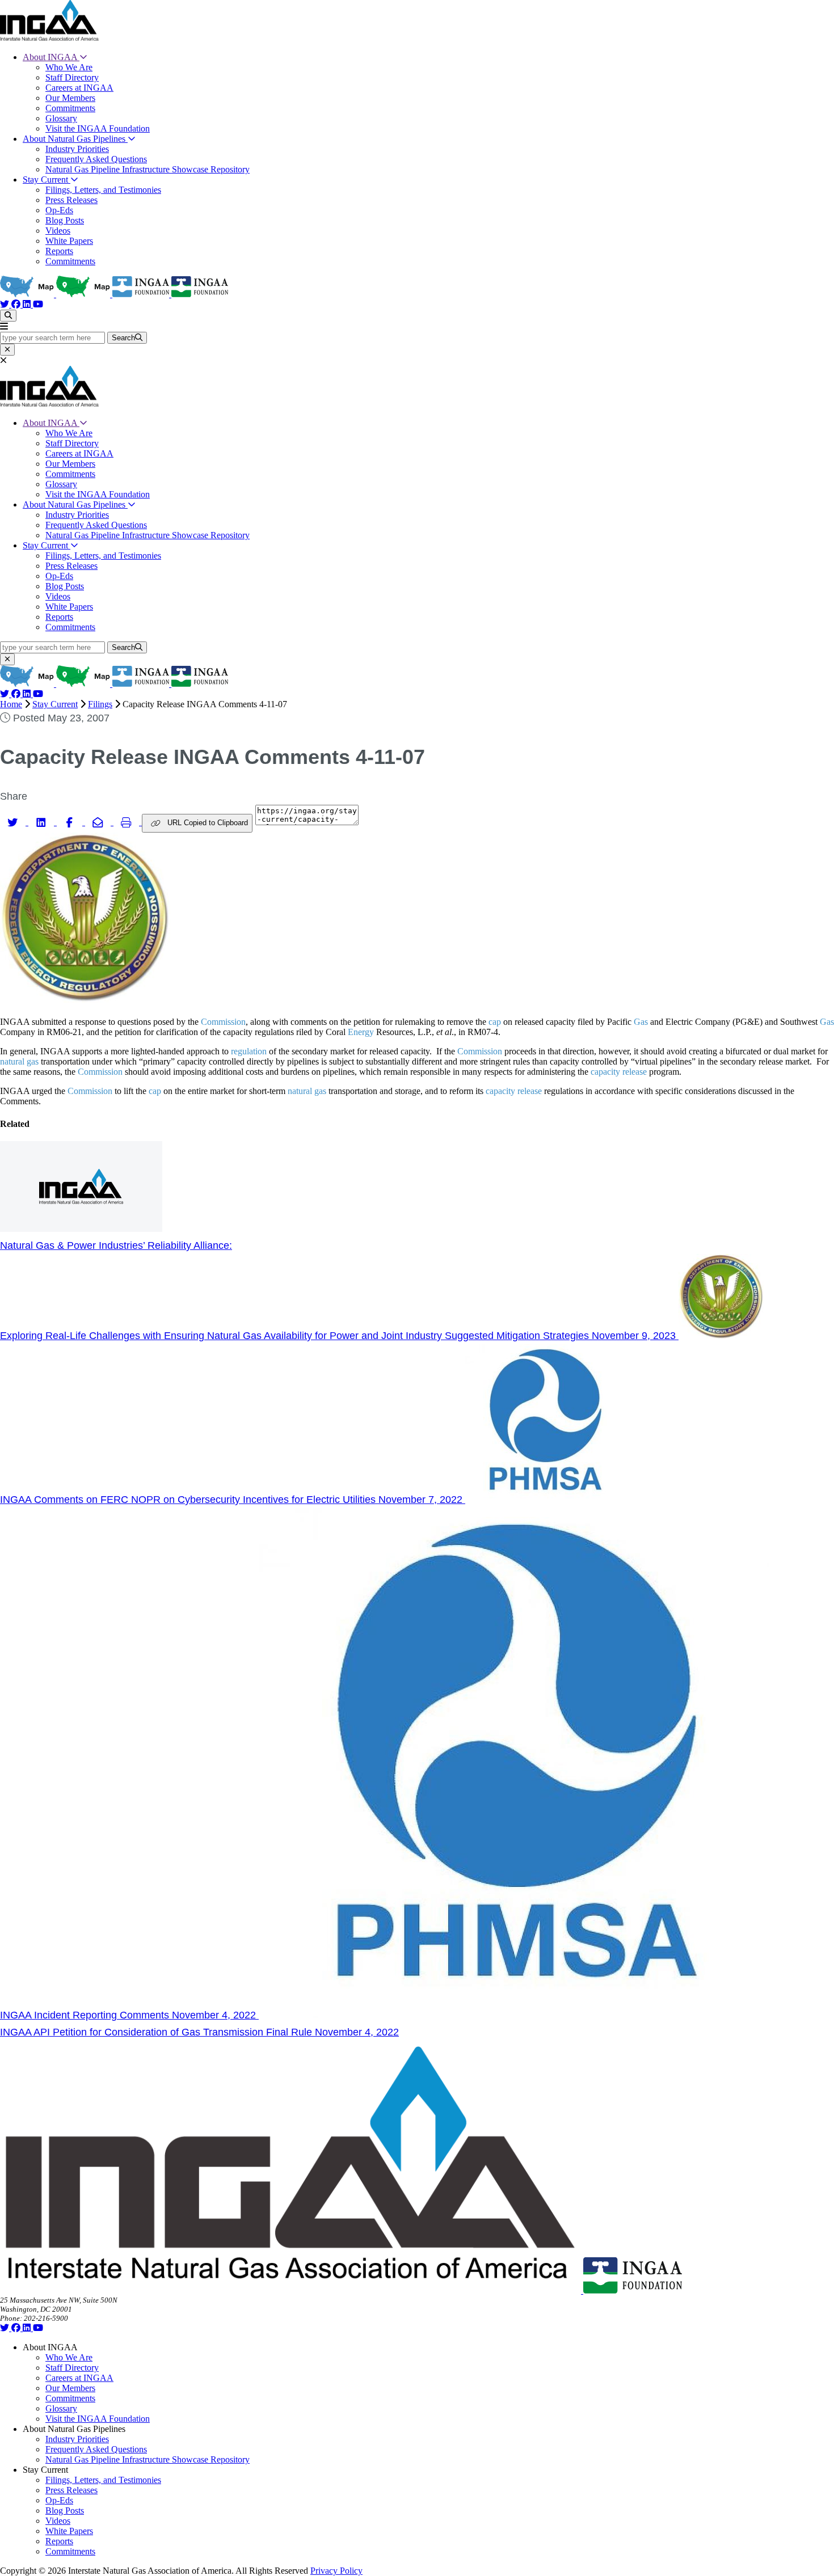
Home (11, 704)
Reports (59, 251)
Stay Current (47, 180)
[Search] (8, 316)
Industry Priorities (77, 149)
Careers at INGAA (79, 88)
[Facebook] (17, 304)
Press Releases (71, 200)
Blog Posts (65, 220)
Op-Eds (59, 210)
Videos (58, 231)
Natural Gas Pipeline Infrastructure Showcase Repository (148, 169)
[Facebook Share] (71, 822)
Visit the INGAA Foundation (98, 128)
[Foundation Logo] (633, 2290)
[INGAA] (49, 38)
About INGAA (51, 57)
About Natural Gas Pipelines (75, 139)
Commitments (70, 108)
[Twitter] (6, 304)
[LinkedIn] (28, 304)
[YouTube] (38, 304)
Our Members (70, 98)
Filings (100, 704)
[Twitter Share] (14, 822)
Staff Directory (72, 77)
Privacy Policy (336, 2571)
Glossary (61, 118)
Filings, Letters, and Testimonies (103, 190)
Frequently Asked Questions (96, 159)
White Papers (69, 241)
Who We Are (69, 67)
